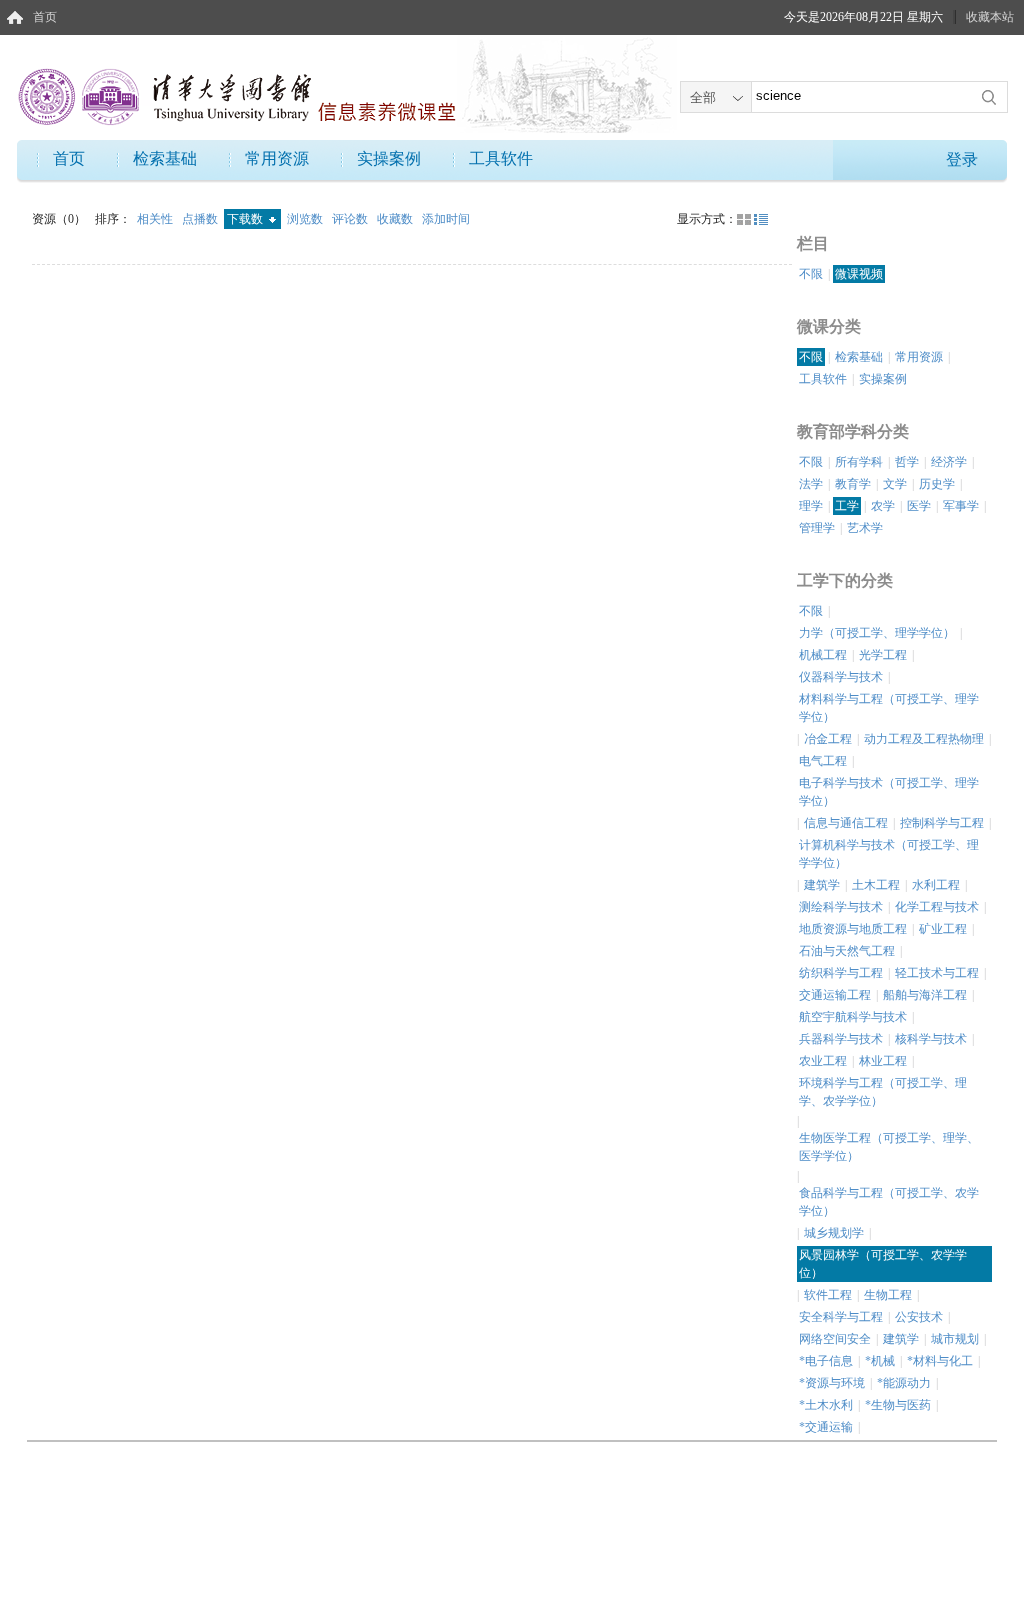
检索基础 (165, 158)
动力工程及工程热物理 (924, 739)
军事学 (961, 506)
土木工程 (876, 885)
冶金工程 (828, 739)
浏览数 (306, 219)
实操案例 (389, 158)
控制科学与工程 (942, 823)
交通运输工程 (835, 995)
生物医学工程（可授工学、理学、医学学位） (889, 1147)
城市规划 (955, 1339)
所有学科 (859, 462)
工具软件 (501, 158)
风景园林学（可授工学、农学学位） (883, 1264)
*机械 (880, 1361)
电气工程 (823, 761)
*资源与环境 (832, 1383)
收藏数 (396, 219)
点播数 (201, 219)
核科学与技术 (931, 1039)
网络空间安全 (835, 1339)
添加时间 (446, 219)
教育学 (853, 484)
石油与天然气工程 (847, 951)
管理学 (817, 528)
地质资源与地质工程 (853, 929)
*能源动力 (904, 1383)
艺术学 (865, 528)
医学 (919, 506)
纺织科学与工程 (841, 973)
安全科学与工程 (841, 1317)
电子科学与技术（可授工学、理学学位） (889, 792)
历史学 (937, 484)
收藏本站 (990, 17)
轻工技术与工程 (937, 973)
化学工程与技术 (937, 907)
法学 (811, 484)
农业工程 (823, 1061)
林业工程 (883, 1061)
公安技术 (919, 1317)
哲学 (907, 462)
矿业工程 (943, 929)
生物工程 (888, 1295)
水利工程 (936, 885)
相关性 (156, 219)
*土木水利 (826, 1405)
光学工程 (883, 655)
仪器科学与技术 (841, 677)
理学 (811, 506)
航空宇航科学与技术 (853, 1017)
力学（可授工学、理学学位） (877, 633)
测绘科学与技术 (841, 907)
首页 (45, 17)
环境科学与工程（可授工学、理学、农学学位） (883, 1092)
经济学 (949, 462)
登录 (962, 159)
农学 (883, 506)
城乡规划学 (834, 1233)
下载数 (246, 219)
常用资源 (277, 158)
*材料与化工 (940, 1361)
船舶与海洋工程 (925, 995)
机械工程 (823, 655)
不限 (811, 274)
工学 (847, 506)
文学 (895, 484)
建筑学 (822, 885)
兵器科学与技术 (841, 1039)
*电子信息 (826, 1361)
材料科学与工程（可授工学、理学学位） (889, 708)
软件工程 (828, 1295)
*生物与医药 (898, 1405)
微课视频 (859, 274)
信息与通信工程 (846, 823)
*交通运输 (826, 1427)
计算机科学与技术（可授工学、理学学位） (889, 854)
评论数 (351, 219)
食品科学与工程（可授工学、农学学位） (889, 1202)
